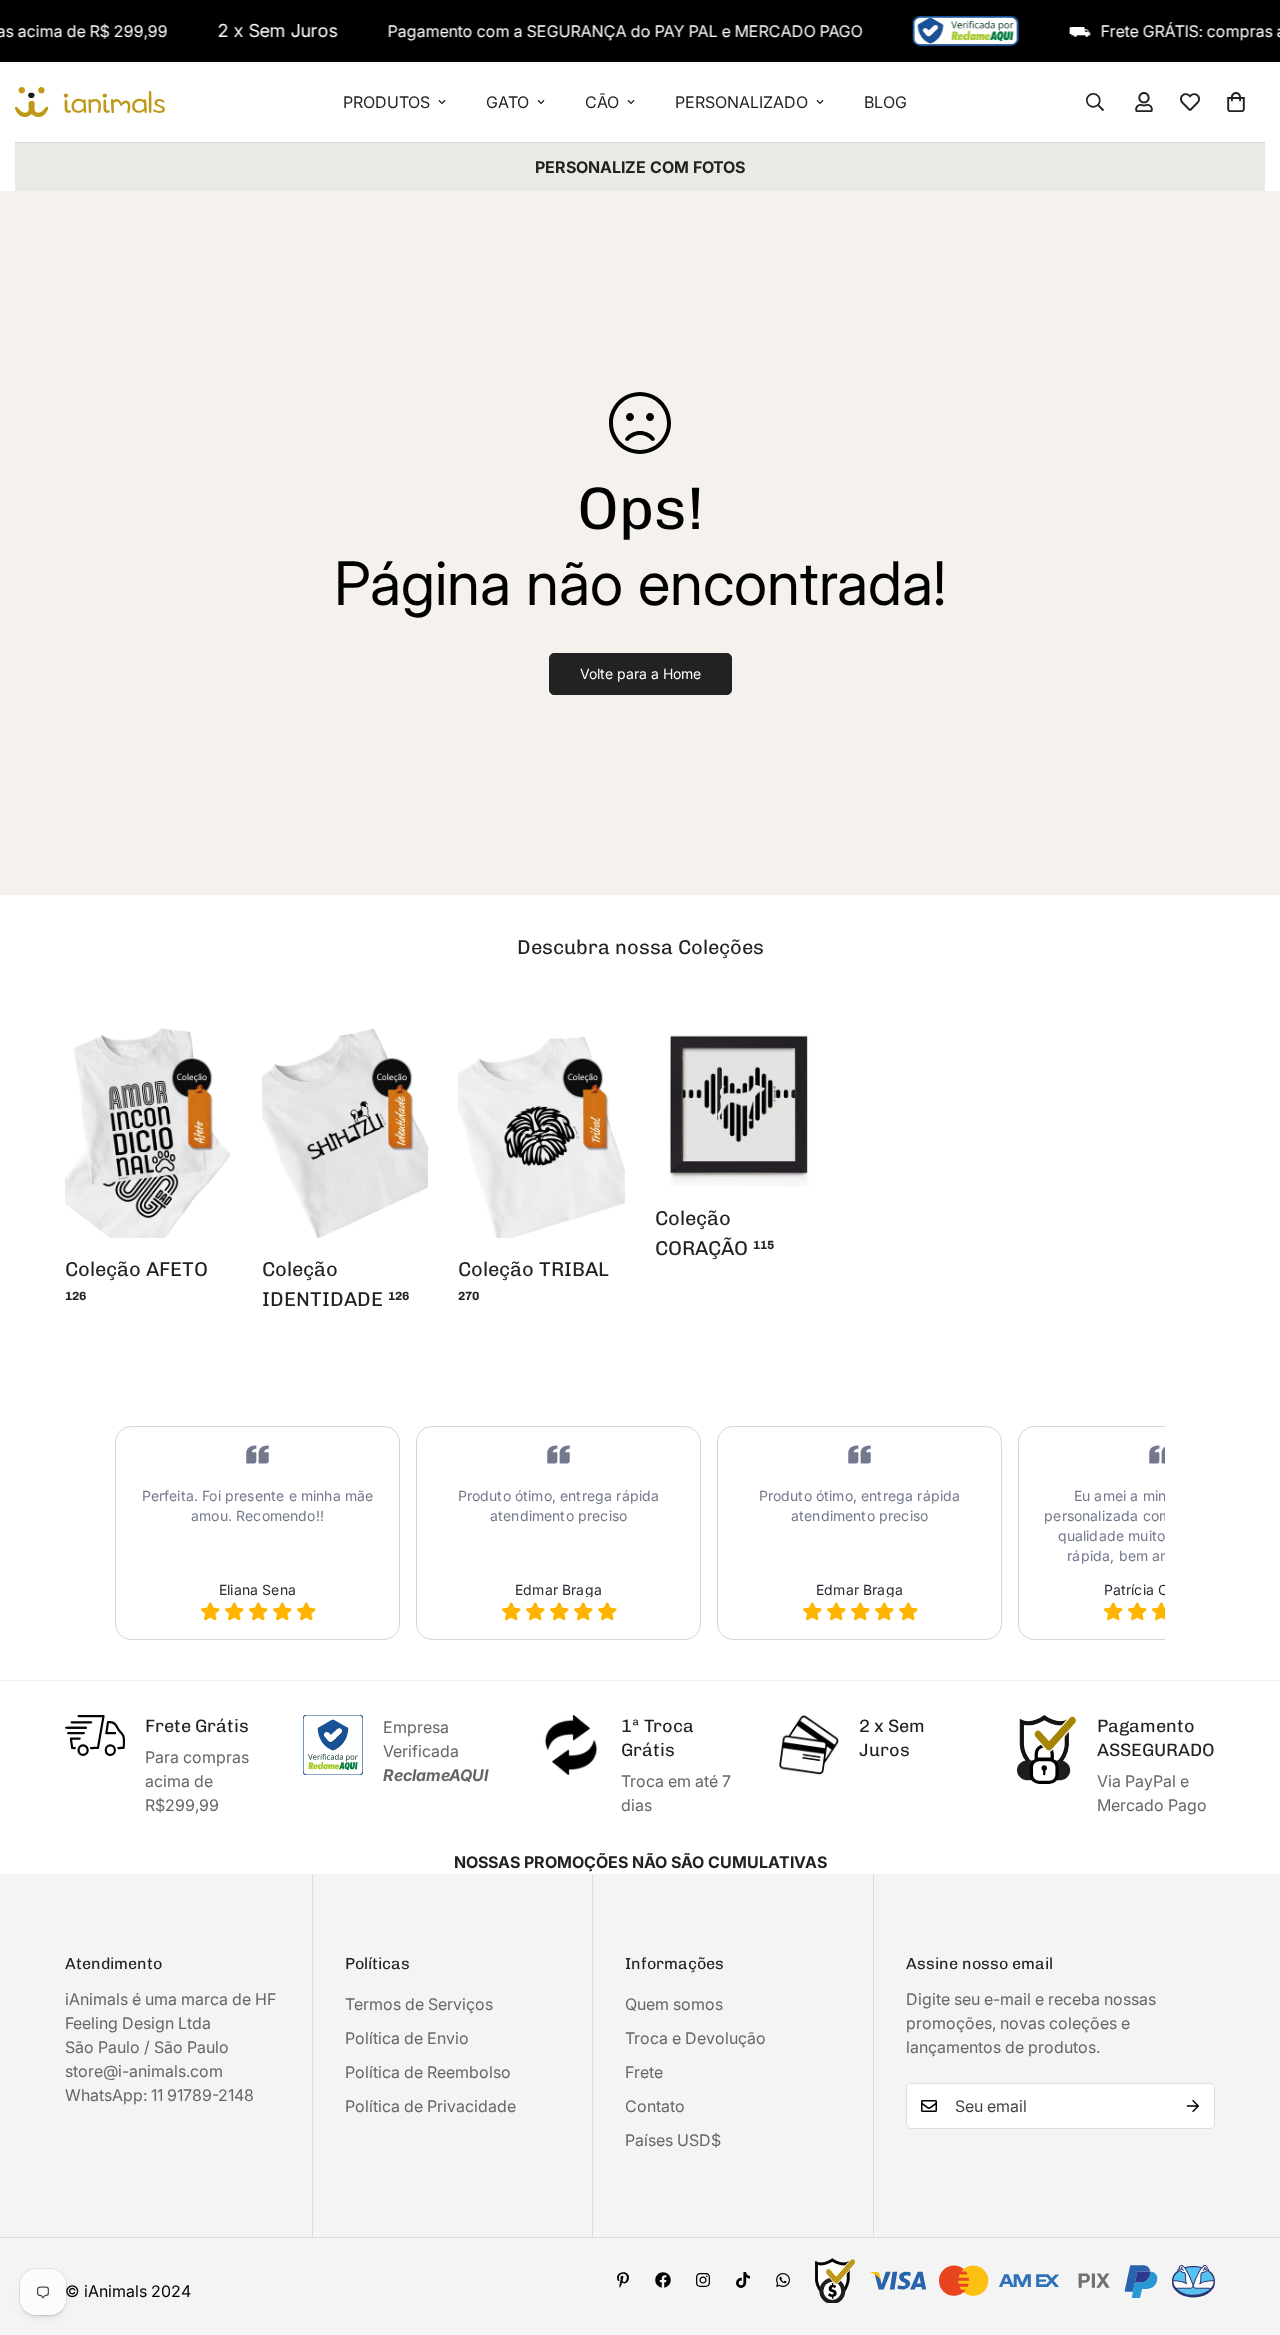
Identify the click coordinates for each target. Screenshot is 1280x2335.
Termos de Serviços (419, 2004)
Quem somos (674, 2004)
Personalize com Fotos (640, 167)
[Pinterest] (623, 2280)
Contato (655, 2106)
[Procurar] (1095, 102)
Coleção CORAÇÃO (714, 1233)
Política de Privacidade (430, 2106)
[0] (1236, 102)
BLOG (885, 102)
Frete (644, 2072)
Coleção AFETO (136, 1280)
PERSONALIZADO (741, 102)
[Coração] (738, 1104)
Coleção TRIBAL (533, 1280)
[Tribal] (541, 1129)
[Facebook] (663, 2280)
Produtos (386, 102)
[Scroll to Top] (1241, 2226)
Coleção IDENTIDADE (335, 1284)
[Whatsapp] (783, 2280)
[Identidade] (345, 1129)
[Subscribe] (1193, 2106)
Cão (602, 102)
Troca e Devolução (695, 2038)
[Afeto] (148, 1129)
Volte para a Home (640, 673)
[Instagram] (703, 2280)
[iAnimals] (90, 102)
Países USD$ (673, 2140)
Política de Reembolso (428, 2072)
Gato (507, 102)
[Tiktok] (743, 2280)
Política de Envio (407, 2038)
